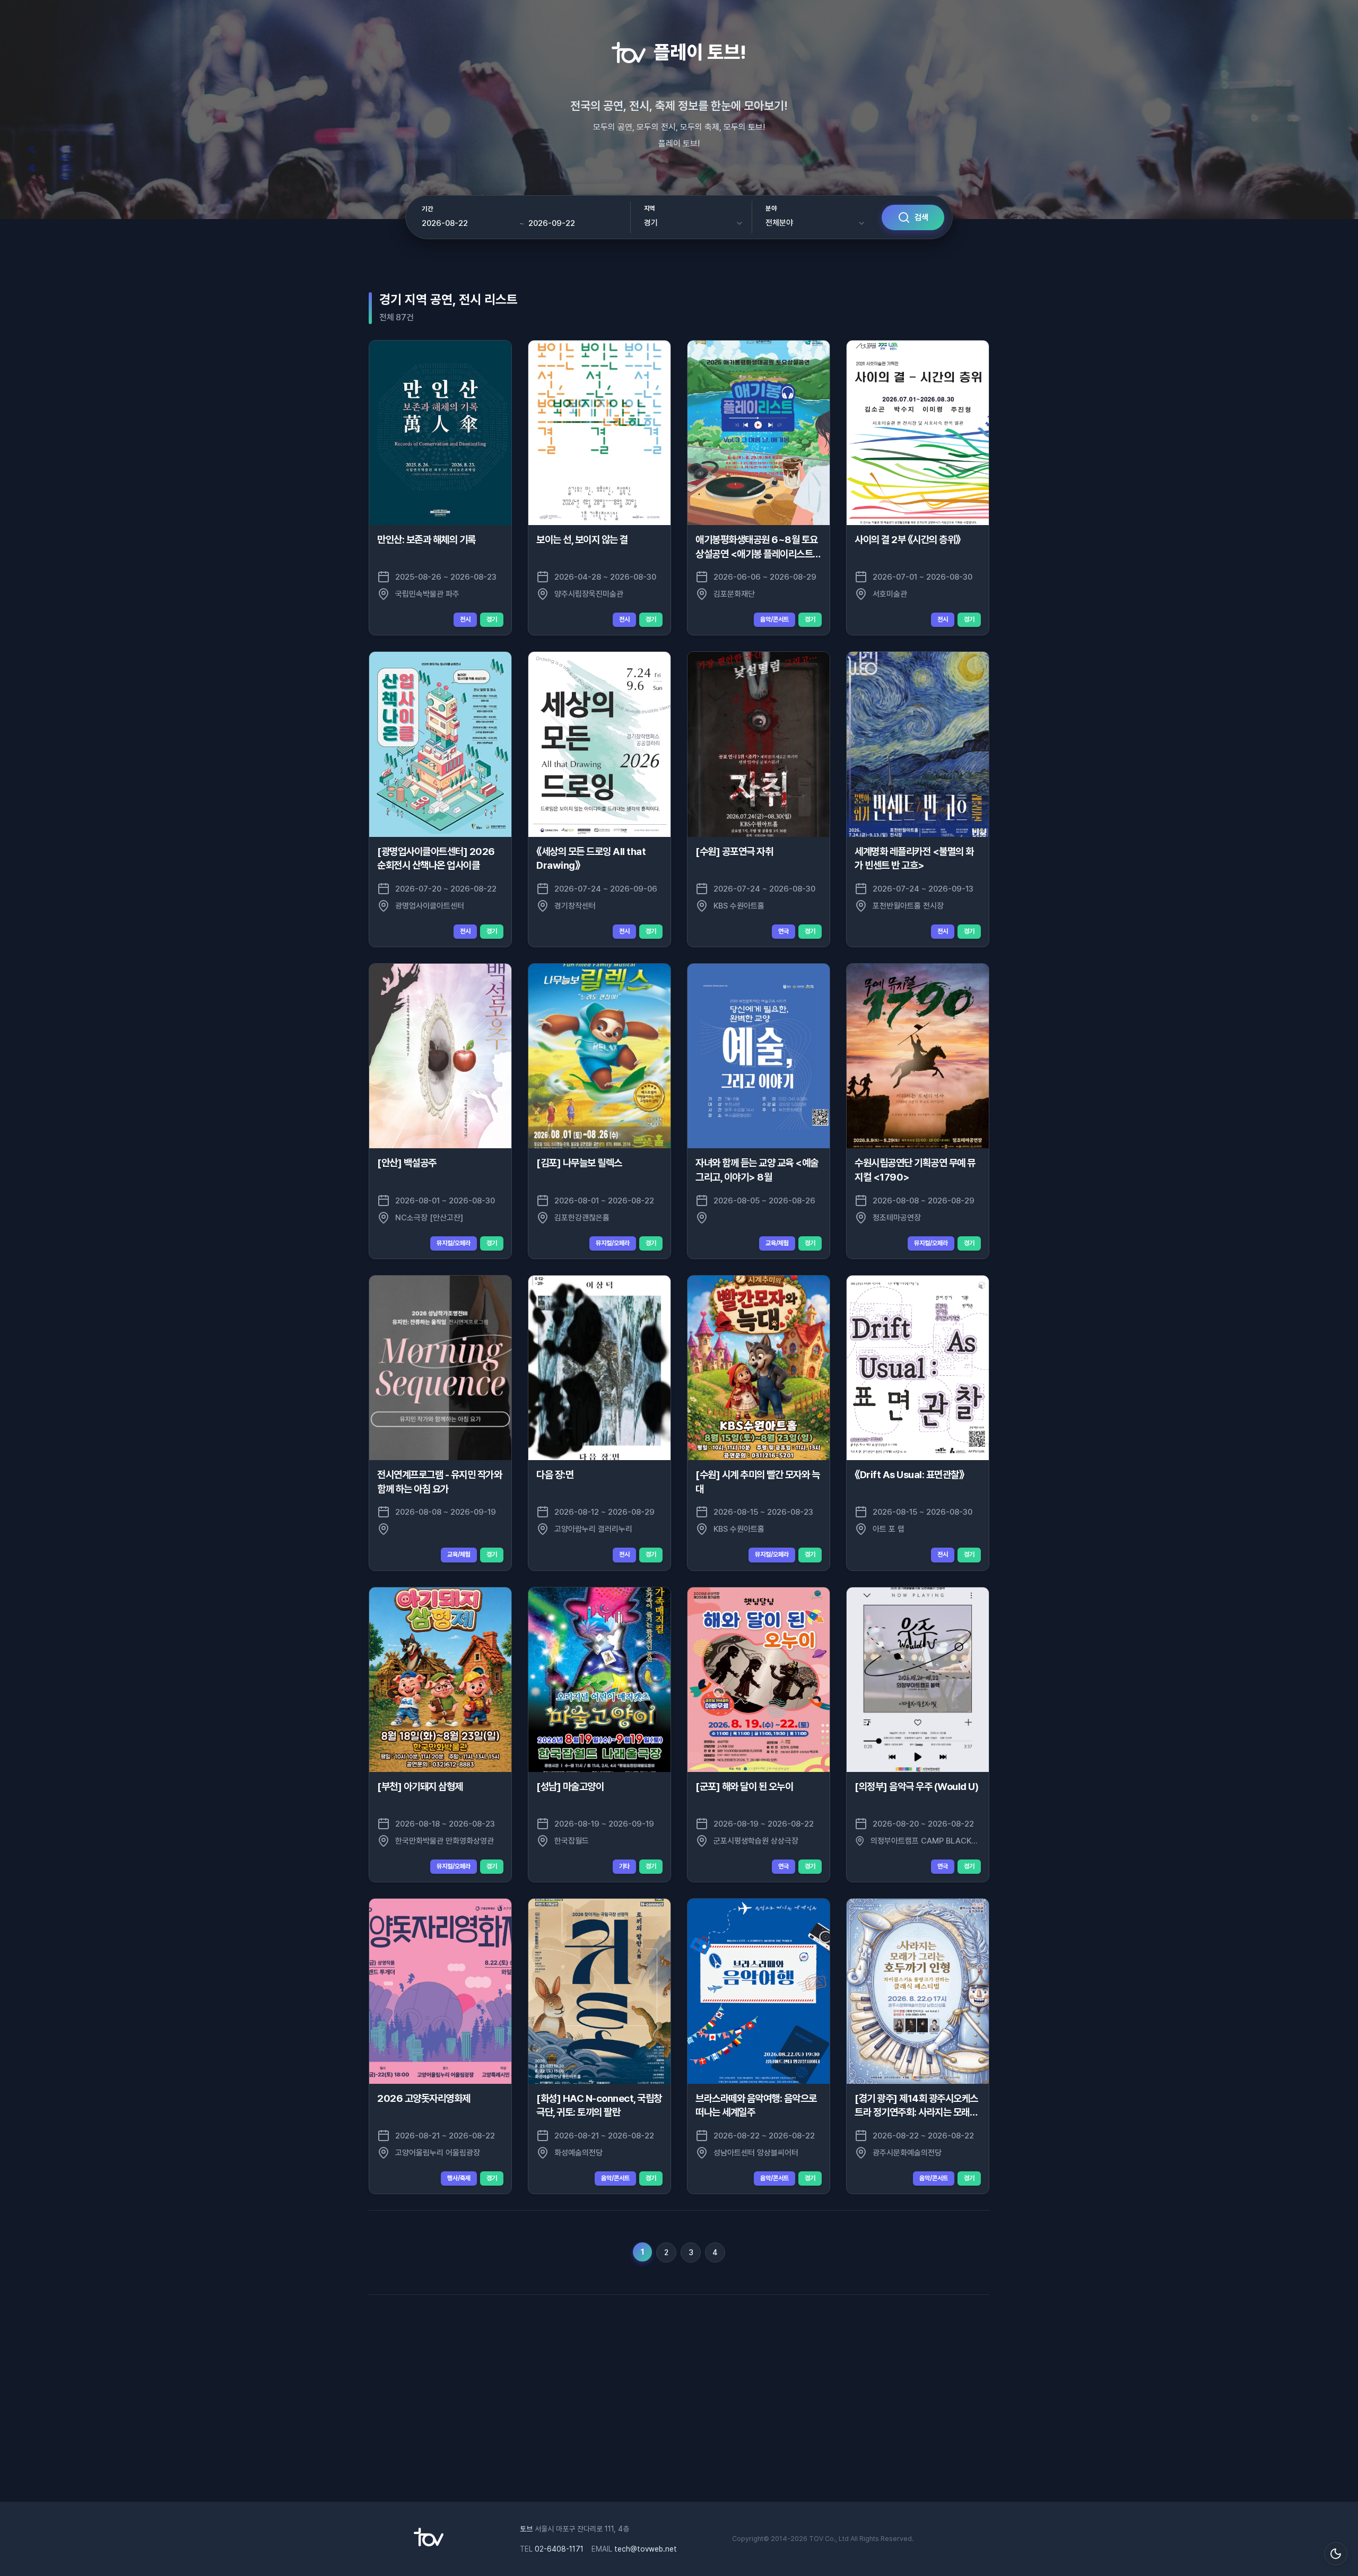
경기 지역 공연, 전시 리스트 (449, 299)
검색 (921, 217)
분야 (771, 208)
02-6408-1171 (559, 2549)
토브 (526, 2529)
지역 (650, 208)
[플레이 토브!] (429, 2544)
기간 (427, 209)
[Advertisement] (679, 2396)
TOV (816, 2539)
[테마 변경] (1336, 2554)
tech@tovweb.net (646, 2549)
